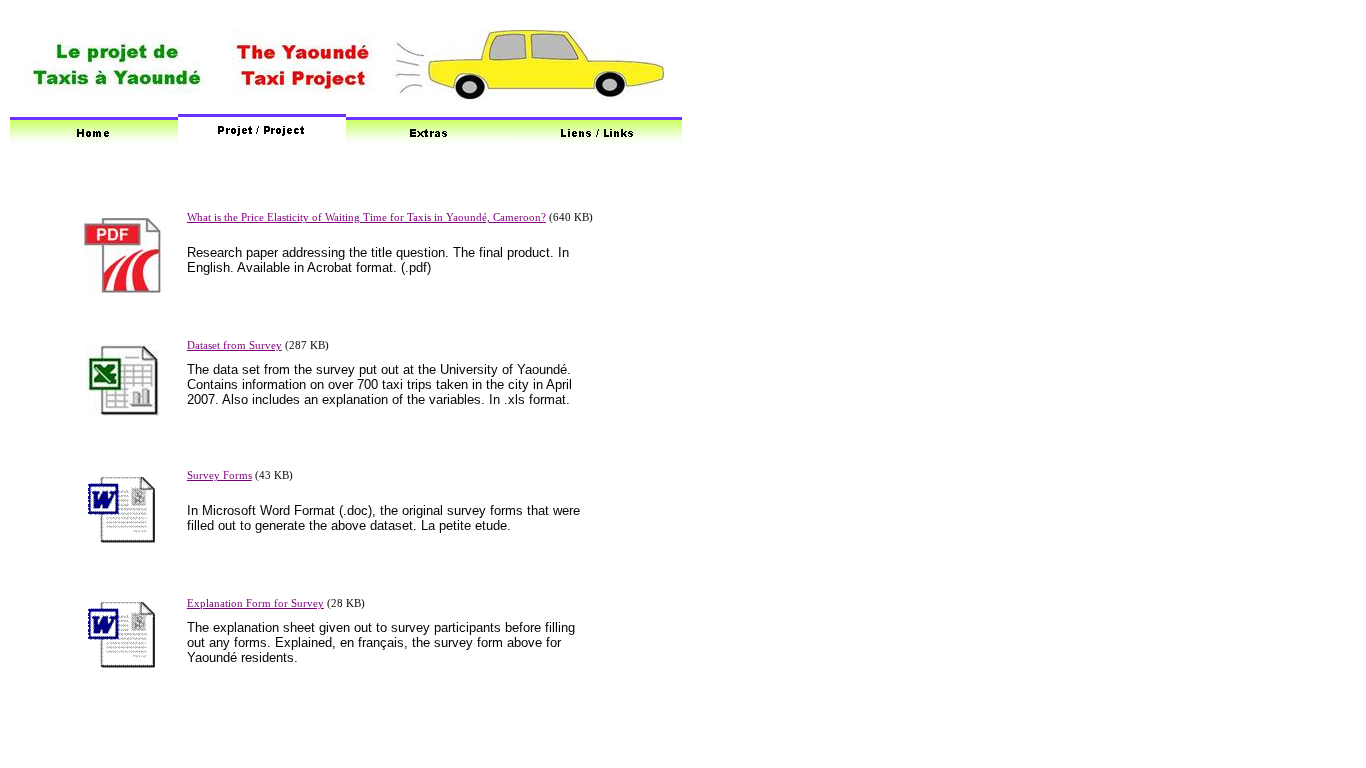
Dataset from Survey (234, 345)
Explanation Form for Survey (255, 603)
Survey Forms (219, 475)
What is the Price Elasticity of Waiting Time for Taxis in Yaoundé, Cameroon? (366, 217)
